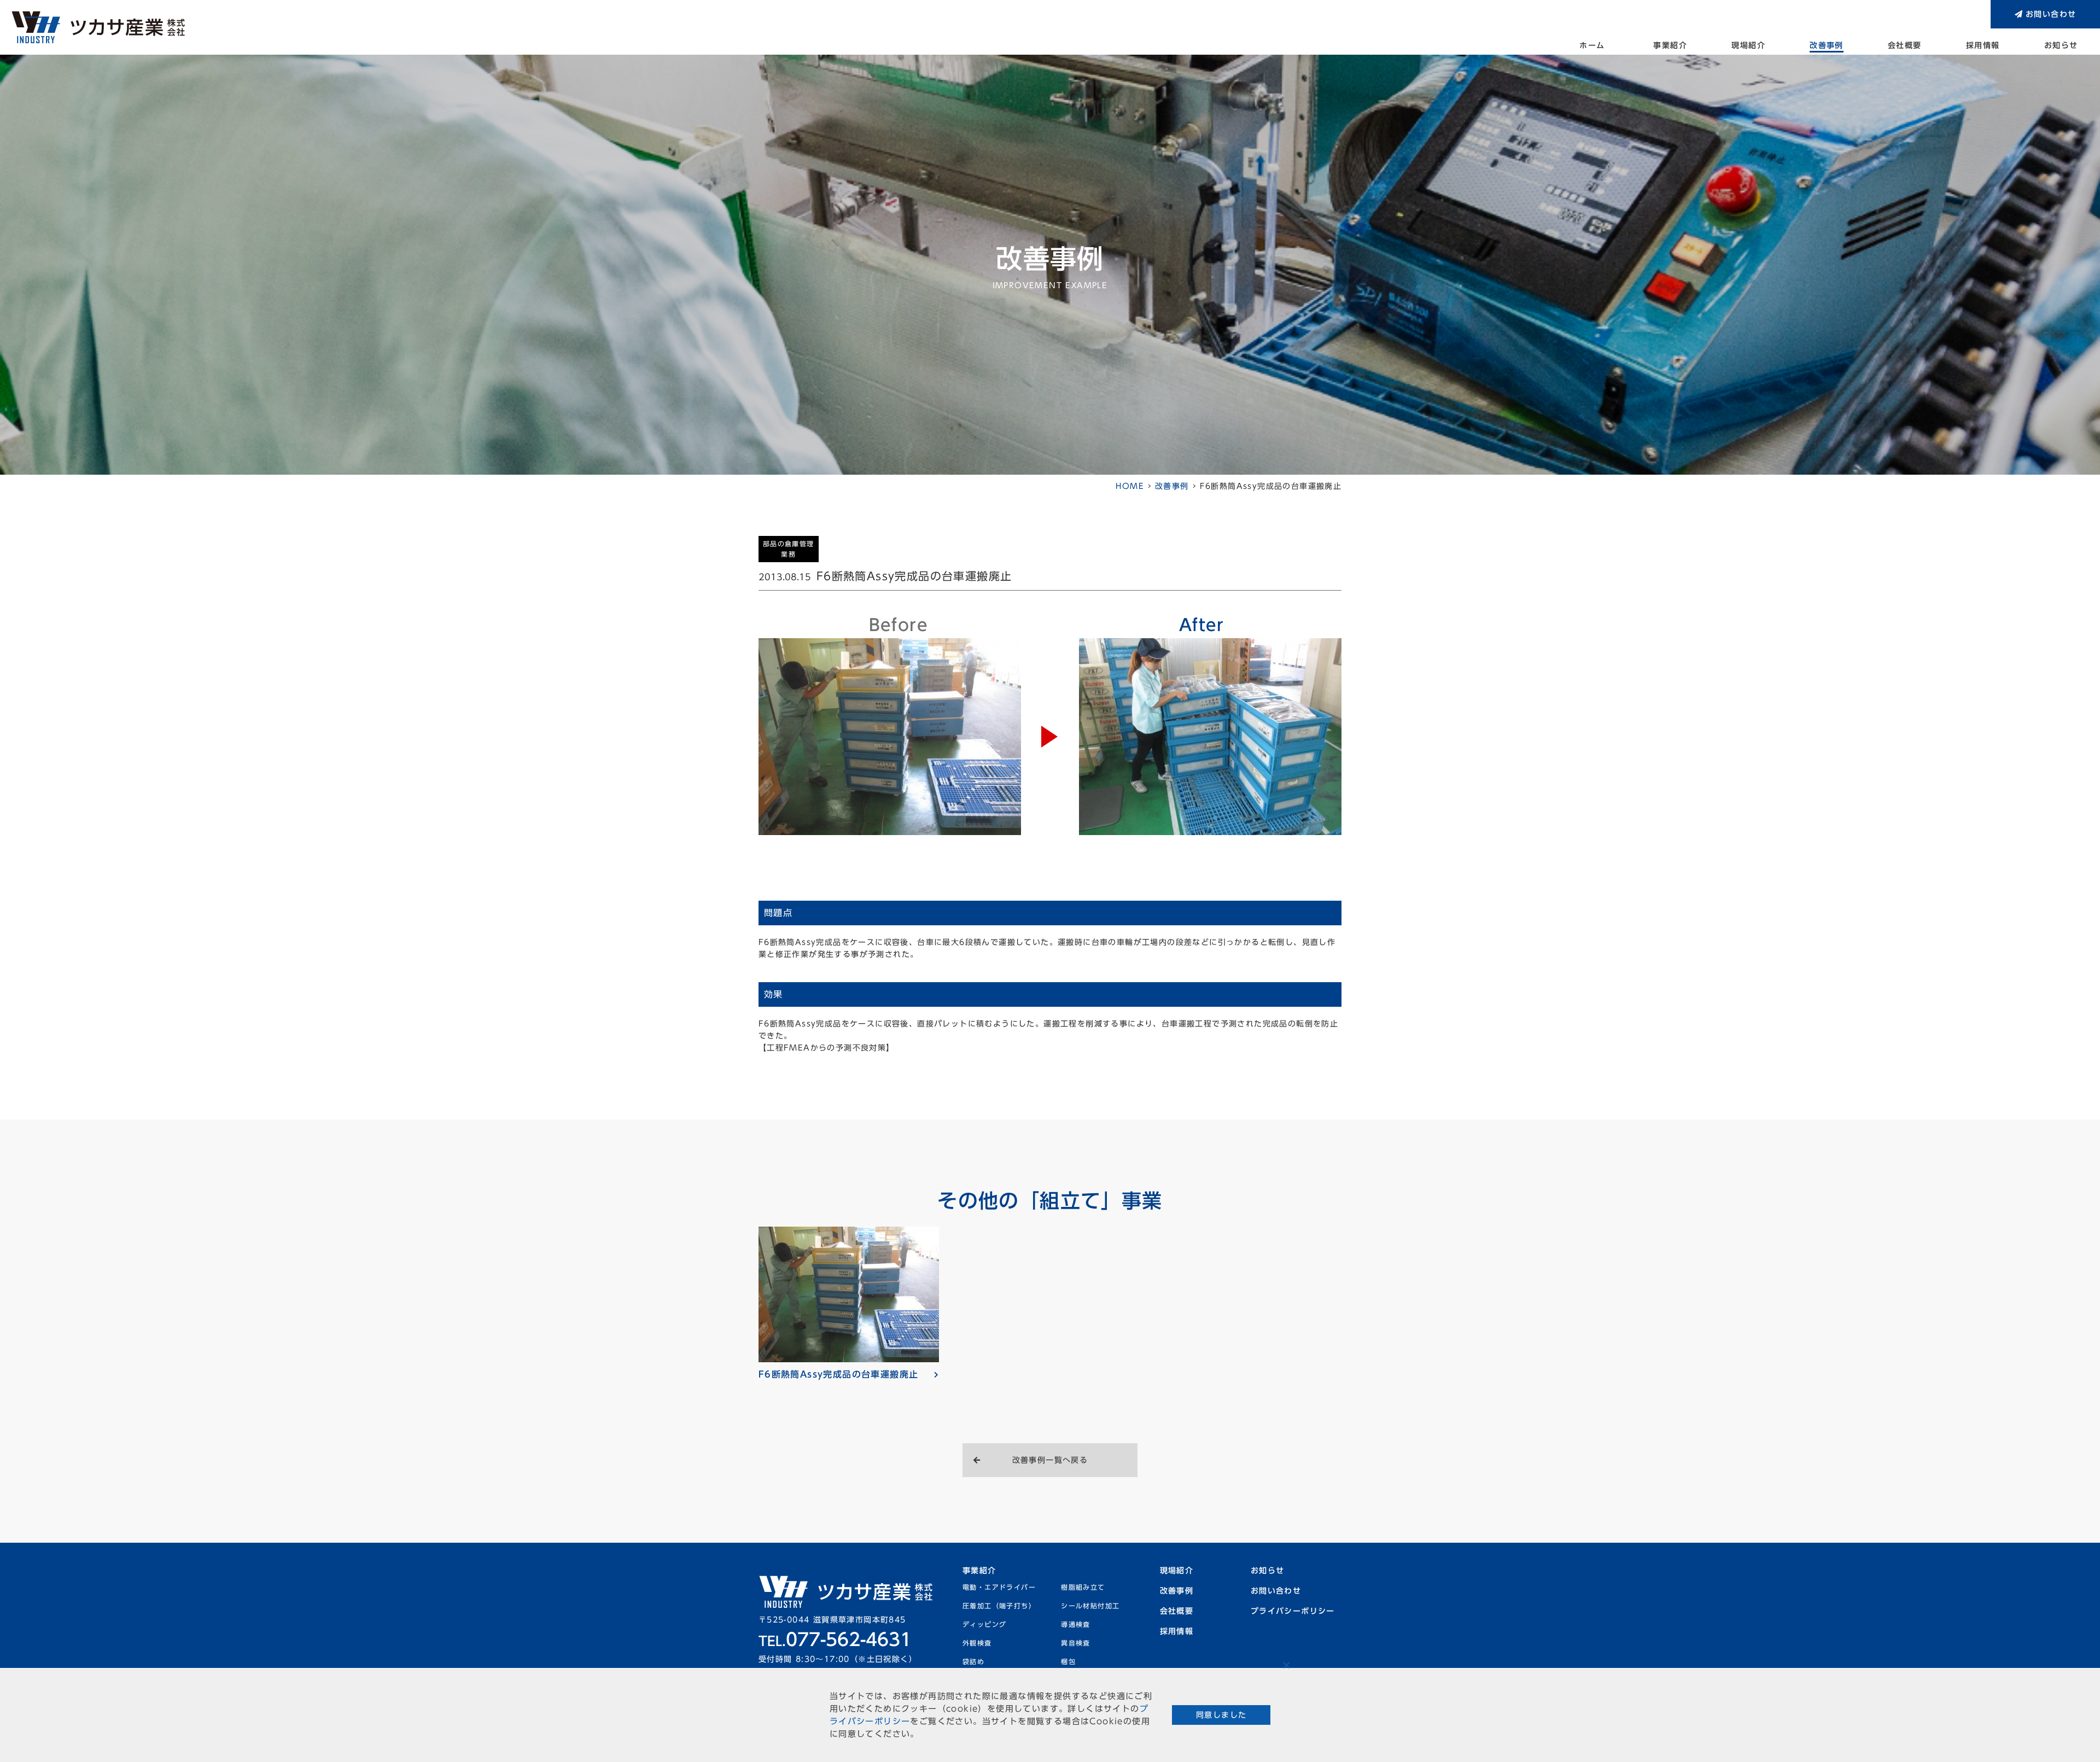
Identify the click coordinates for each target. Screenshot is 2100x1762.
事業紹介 (1670, 45)
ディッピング (984, 1624)
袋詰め (973, 1661)
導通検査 (1076, 1624)
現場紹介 (1748, 45)
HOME (1130, 486)
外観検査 (977, 1643)
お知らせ (2061, 45)
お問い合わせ (2051, 14)
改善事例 (1827, 45)
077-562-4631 (835, 1640)
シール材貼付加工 (1090, 1606)
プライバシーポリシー (1293, 1611)
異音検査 (1076, 1643)
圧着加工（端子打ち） (999, 1606)
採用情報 (1983, 45)
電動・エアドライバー (999, 1587)
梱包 (1068, 1661)
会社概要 (1905, 45)
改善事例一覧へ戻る (1050, 1460)
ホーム (1592, 45)
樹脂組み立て (1083, 1587)
